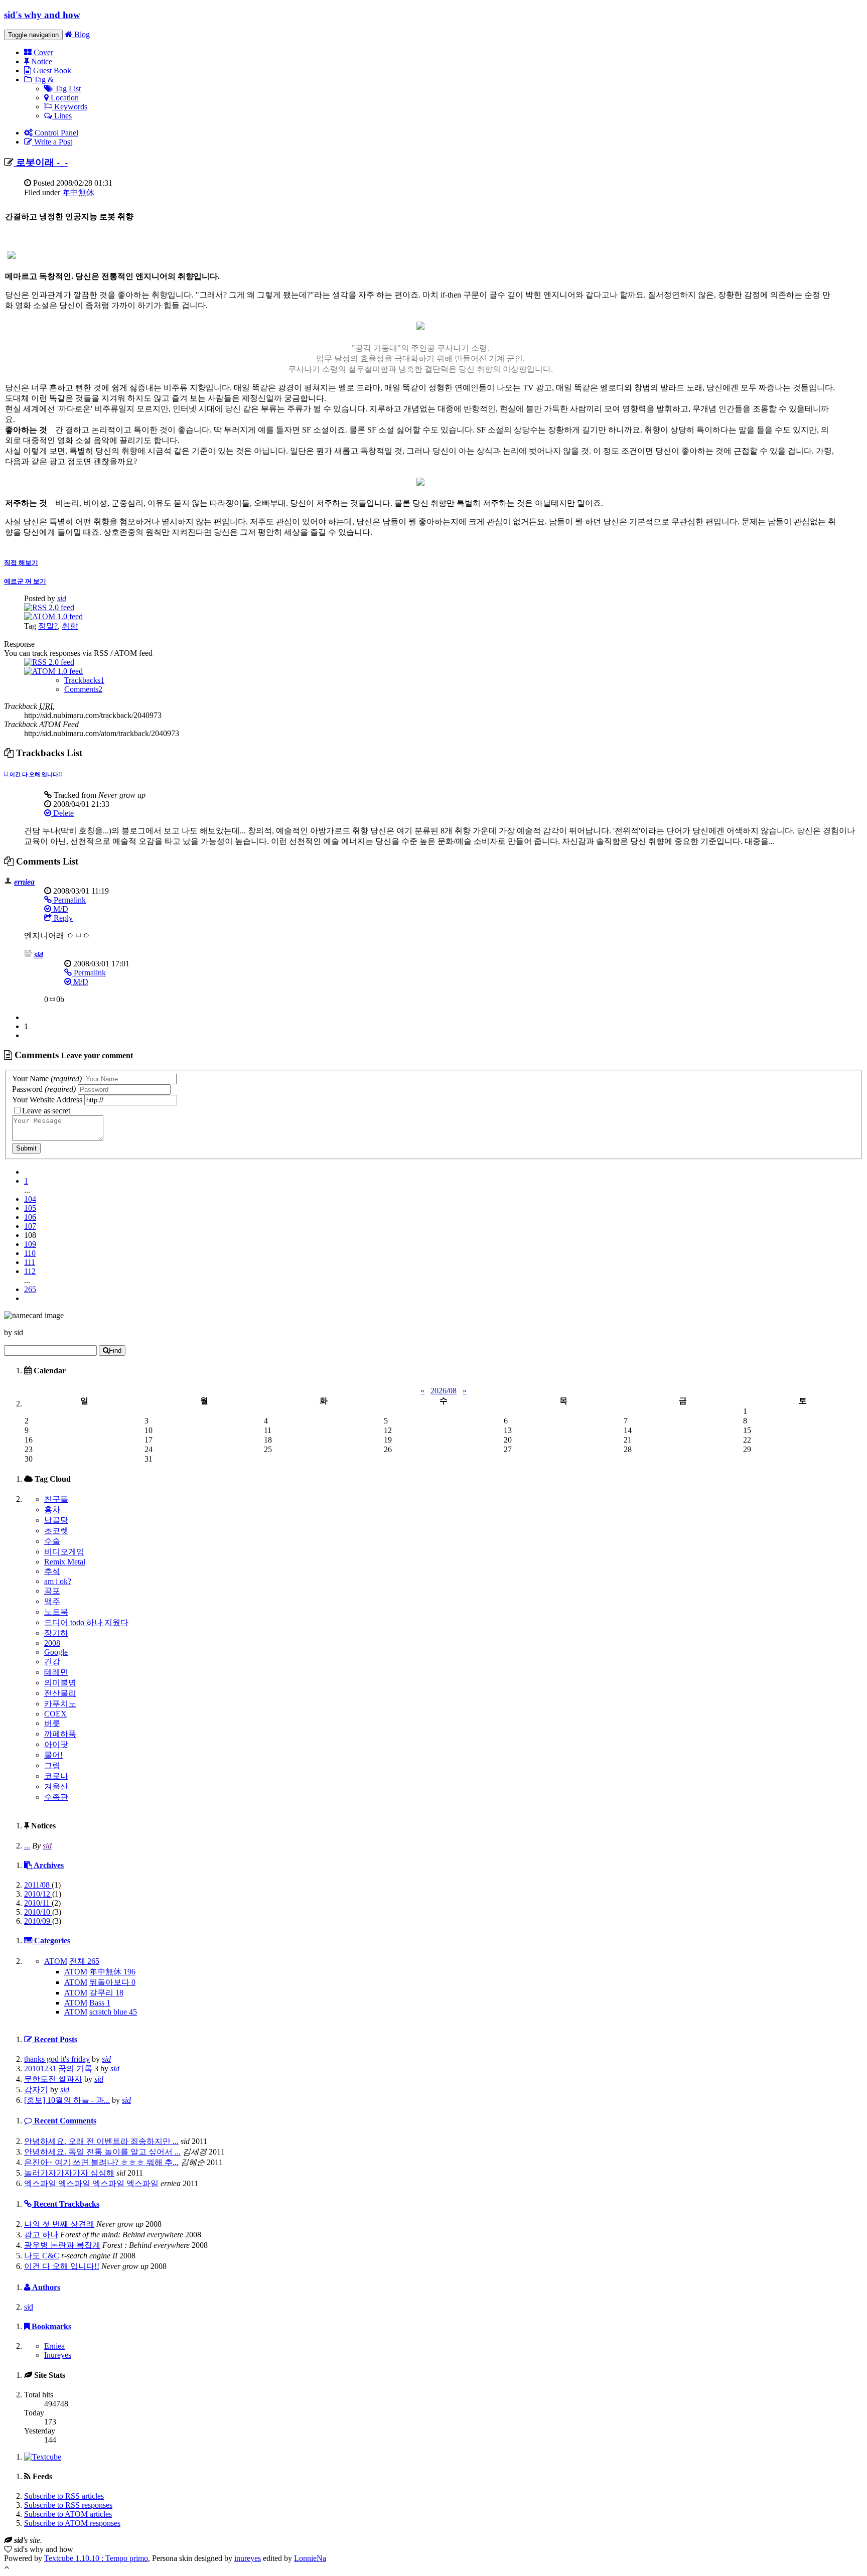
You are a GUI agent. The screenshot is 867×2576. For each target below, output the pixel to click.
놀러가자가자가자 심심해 (69, 2173)
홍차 (52, 1510)
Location (64, 98)
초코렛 (56, 1531)
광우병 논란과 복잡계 (62, 2245)
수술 (52, 1541)
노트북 (56, 1612)
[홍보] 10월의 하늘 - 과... (67, 2100)
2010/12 (38, 1894)
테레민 (56, 1672)
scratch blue (113, 2012)
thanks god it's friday (57, 2059)
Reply (62, 918)
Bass (100, 2003)
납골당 (56, 1520)
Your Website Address (47, 1100)
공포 (52, 1591)
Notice (41, 61)
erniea (24, 882)
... (27, 1846)
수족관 (56, 1797)
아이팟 (56, 1744)
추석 (52, 1571)
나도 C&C (42, 2256)
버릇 (52, 1723)
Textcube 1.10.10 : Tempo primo (96, 2558)
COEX (55, 1714)
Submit (26, 1148)
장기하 (56, 1633)
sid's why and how (42, 15)
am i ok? (58, 1581)
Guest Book (51, 70)
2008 (52, 1643)
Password (44, 1089)
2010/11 (38, 1903)
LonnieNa (310, 2558)
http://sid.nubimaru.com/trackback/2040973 (93, 715)
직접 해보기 (21, 563)
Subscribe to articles (64, 2496)
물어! (53, 1755)
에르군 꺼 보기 (25, 581)
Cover (42, 52)
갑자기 (36, 2090)
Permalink (69, 900)
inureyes (248, 2558)
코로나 (56, 1776)
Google (56, 1652)
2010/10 (38, 1912)
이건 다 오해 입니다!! (35, 774)
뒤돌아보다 (112, 1982)
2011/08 (38, 1885)
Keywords (70, 107)
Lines (62, 116)
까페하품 (60, 1734)
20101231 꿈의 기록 (58, 2068)
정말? (48, 626)
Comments (83, 689)
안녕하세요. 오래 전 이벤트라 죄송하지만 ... (101, 2141)
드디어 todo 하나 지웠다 (86, 1622)
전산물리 (60, 1693)
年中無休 (78, 192)
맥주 (52, 1601)
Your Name (47, 1079)
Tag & (43, 80)
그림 (52, 1765)
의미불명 (60, 1683)
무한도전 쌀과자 (53, 2079)
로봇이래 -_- (41, 162)
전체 (84, 1961)
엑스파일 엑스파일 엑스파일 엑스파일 (91, 2183)
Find (115, 1350)
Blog (81, 34)
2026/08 (444, 1391)
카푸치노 (60, 1704)
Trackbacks (84, 680)
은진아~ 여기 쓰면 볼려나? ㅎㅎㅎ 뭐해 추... (101, 2162)
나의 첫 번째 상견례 (59, 2224)
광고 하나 (41, 2235)
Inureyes (58, 2355)
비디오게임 (64, 1552)
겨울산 (56, 1786)
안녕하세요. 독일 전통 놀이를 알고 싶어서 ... (102, 2152)
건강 (52, 1662)
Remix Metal (65, 1562)
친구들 (56, 1499)
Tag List (67, 89)
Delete (62, 813)
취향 (70, 626)
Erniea (54, 2346)
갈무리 (106, 1993)
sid (62, 598)
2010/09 (38, 1921)
